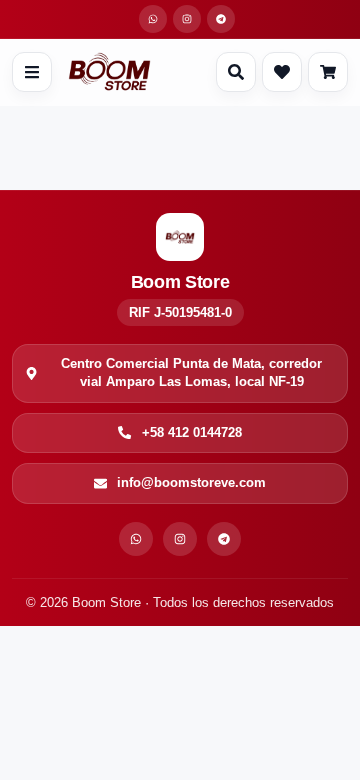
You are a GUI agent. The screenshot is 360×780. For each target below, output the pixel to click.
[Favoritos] (282, 72)
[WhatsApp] (136, 539)
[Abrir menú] (32, 72)
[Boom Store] (109, 72)
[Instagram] (180, 539)
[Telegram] (224, 539)
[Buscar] (236, 72)
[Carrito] (328, 72)
